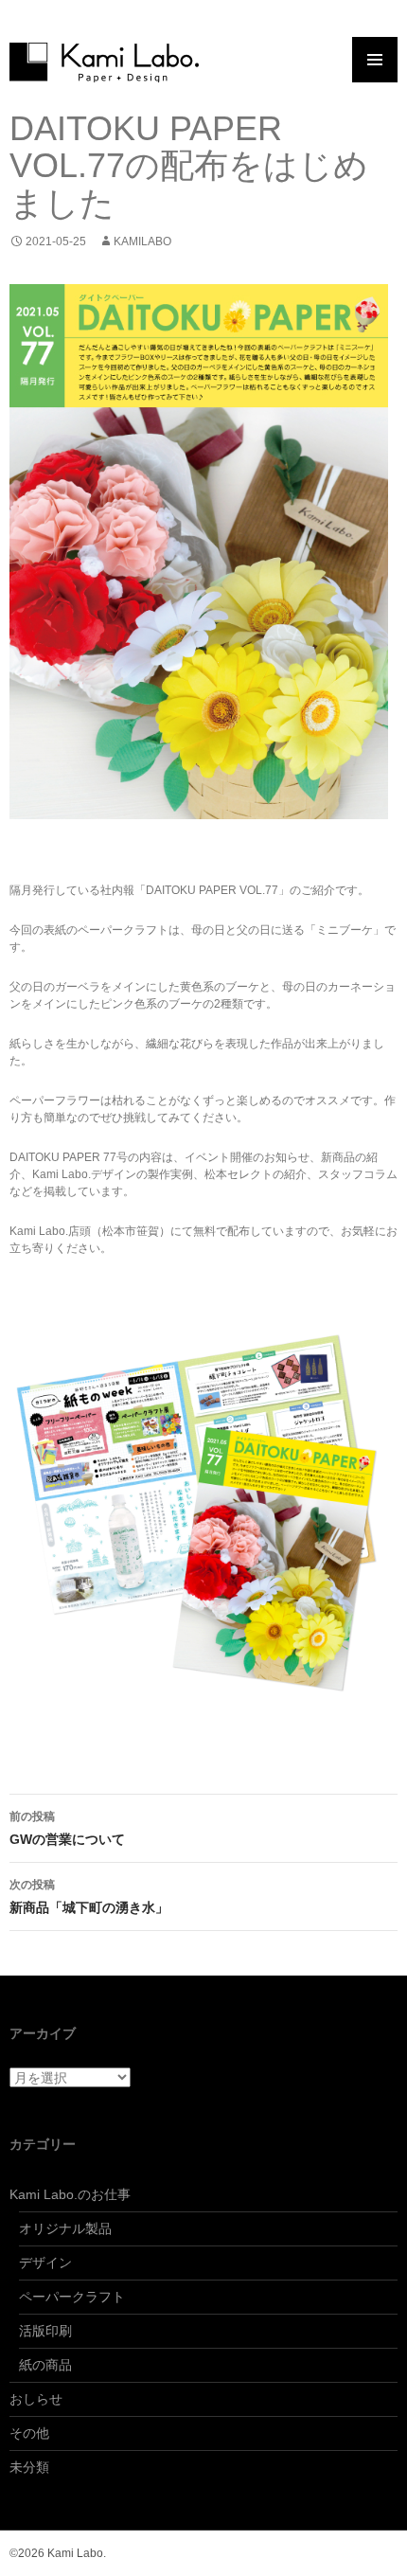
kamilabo (142, 241)
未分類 (29, 2467)
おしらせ (36, 2399)
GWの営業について (67, 1828)
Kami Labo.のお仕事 (70, 2194)
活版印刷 (45, 2331)
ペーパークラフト (72, 2297)
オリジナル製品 (65, 2228)
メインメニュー (375, 60)
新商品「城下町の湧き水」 (89, 1896)
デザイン (45, 2263)
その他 (29, 2433)
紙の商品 (45, 2365)
